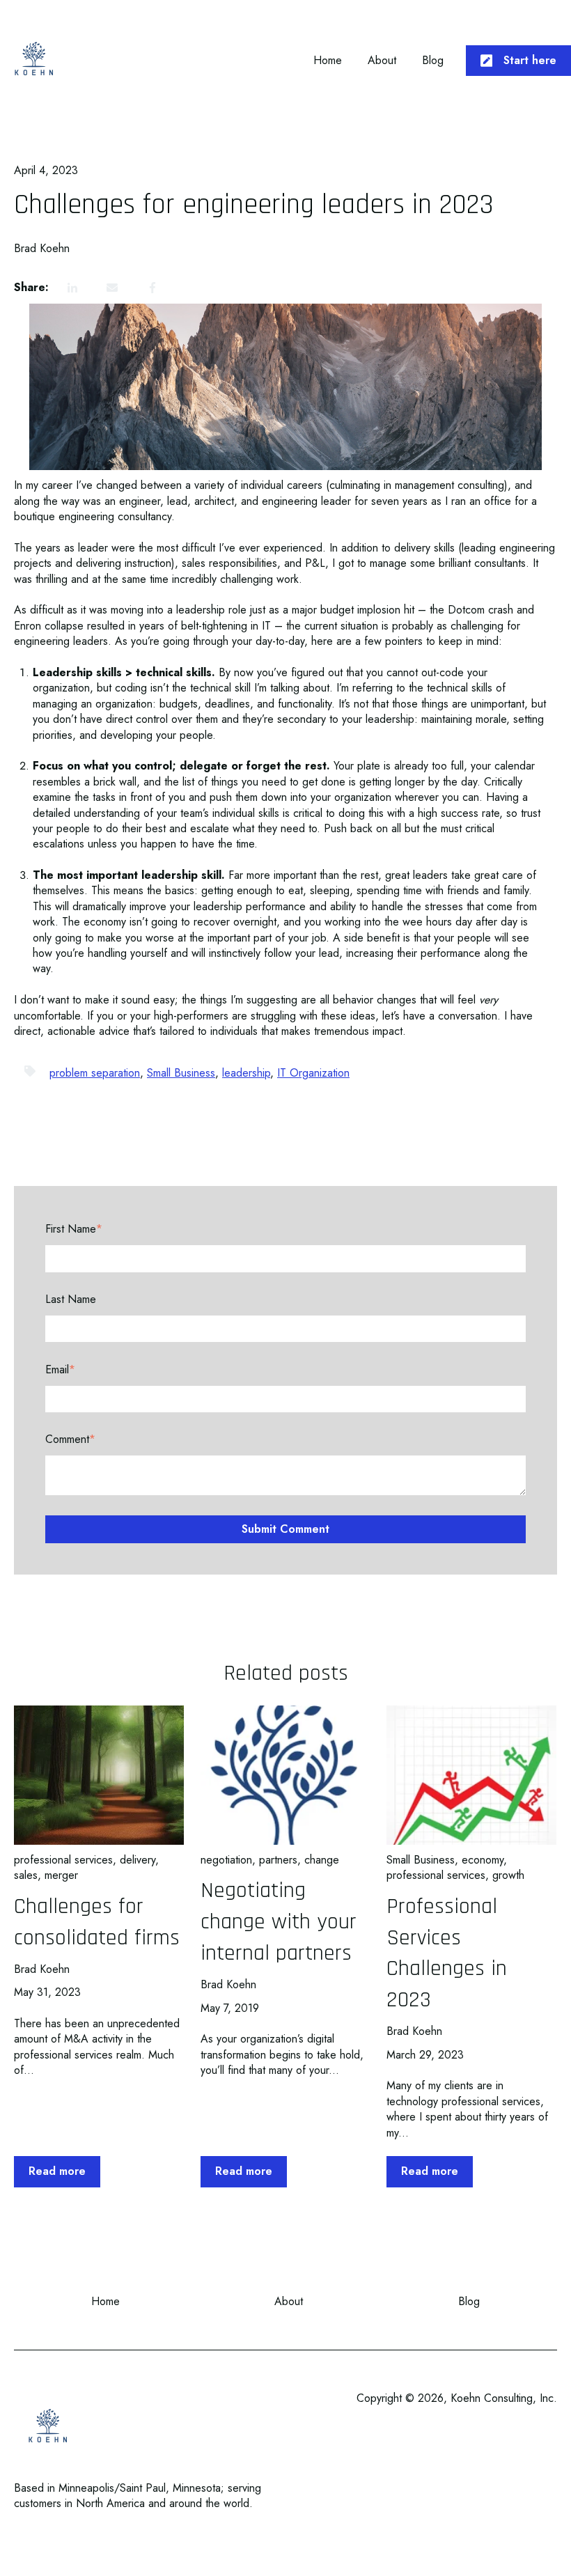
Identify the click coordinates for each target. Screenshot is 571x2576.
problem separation (95, 1073)
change (322, 1860)
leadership (246, 1073)
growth (508, 1875)
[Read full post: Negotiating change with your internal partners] (285, 1775)
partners (278, 1860)
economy (483, 1860)
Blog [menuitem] (469, 2301)
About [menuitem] (289, 2301)
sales (26, 1875)
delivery (138, 1860)
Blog (433, 61)
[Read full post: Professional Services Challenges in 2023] (471, 1775)
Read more (57, 2171)
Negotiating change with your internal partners (279, 1922)
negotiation (226, 1860)
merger (61, 1875)
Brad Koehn (42, 249)
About (382, 61)
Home (328, 61)
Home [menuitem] (105, 2301)
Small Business (181, 1073)
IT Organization (313, 1073)
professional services (63, 1860)
